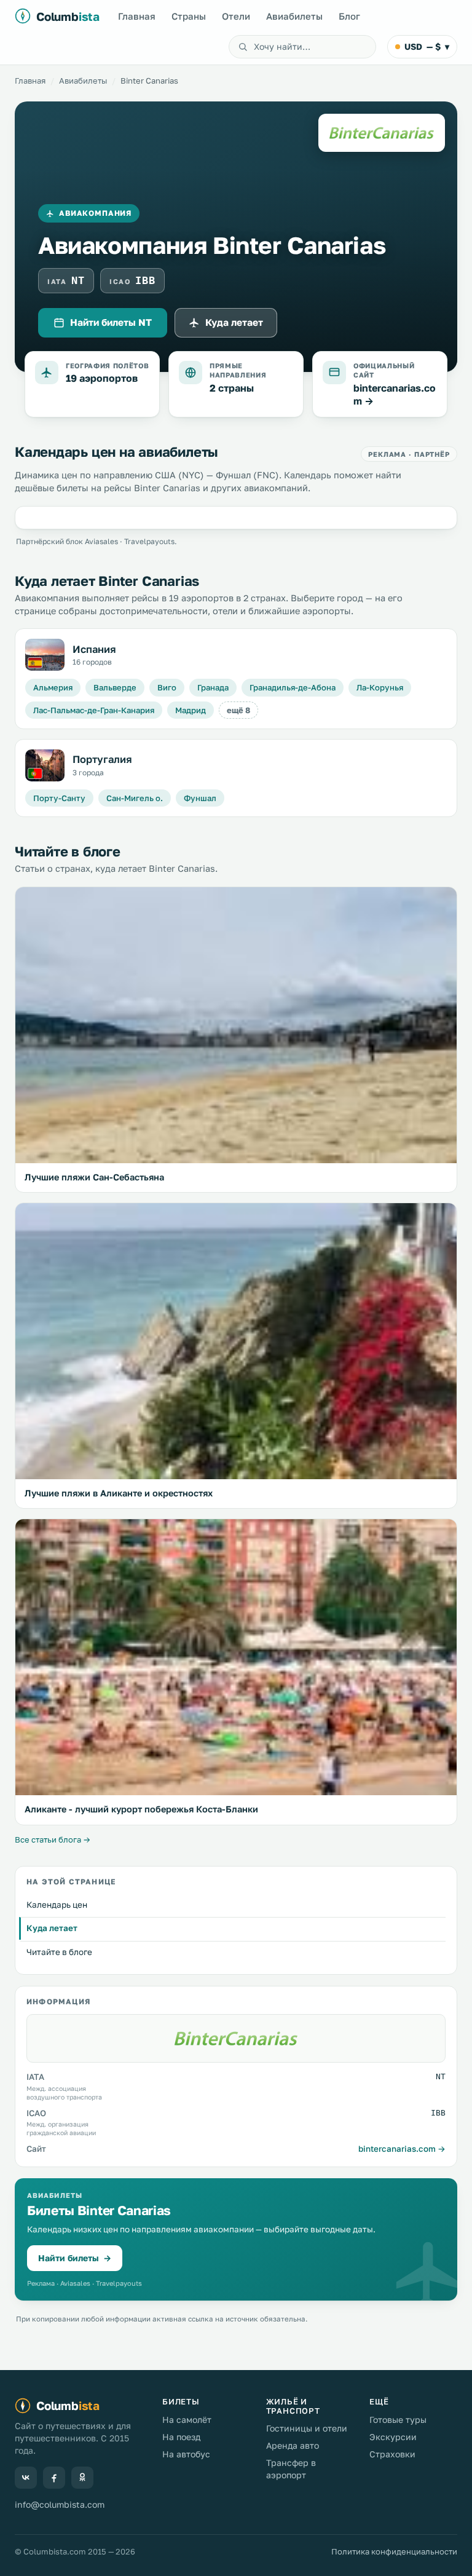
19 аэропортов (102, 378)
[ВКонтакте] (26, 2478)
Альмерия (53, 687)
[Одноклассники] (82, 2478)
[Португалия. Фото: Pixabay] (45, 765)
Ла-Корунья (380, 687)
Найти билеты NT (111, 322)
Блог (349, 16)
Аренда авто (293, 2445)
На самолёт (187, 2420)
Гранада (213, 687)
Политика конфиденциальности (394, 2551)
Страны (189, 16)
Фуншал (200, 798)
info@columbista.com (60, 2504)
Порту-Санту (59, 798)
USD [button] (427, 46)
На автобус (186, 2454)
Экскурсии (393, 2437)
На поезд (181, 2437)
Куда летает (234, 322)
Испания (94, 649)
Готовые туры (398, 2420)
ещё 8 (238, 710)
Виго (167, 687)
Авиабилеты (294, 16)
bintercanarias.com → (402, 2149)
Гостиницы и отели (307, 2428)
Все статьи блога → (53, 1839)
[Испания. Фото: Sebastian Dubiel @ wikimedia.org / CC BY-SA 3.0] (45, 655)
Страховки (392, 2454)
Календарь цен (57, 1905)
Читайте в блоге (59, 1952)
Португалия (102, 759)
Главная (137, 16)
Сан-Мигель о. (135, 798)
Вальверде (115, 687)
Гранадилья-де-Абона (293, 687)
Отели (236, 16)
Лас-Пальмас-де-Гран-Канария (94, 710)
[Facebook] (54, 2478)
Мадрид (191, 710)
